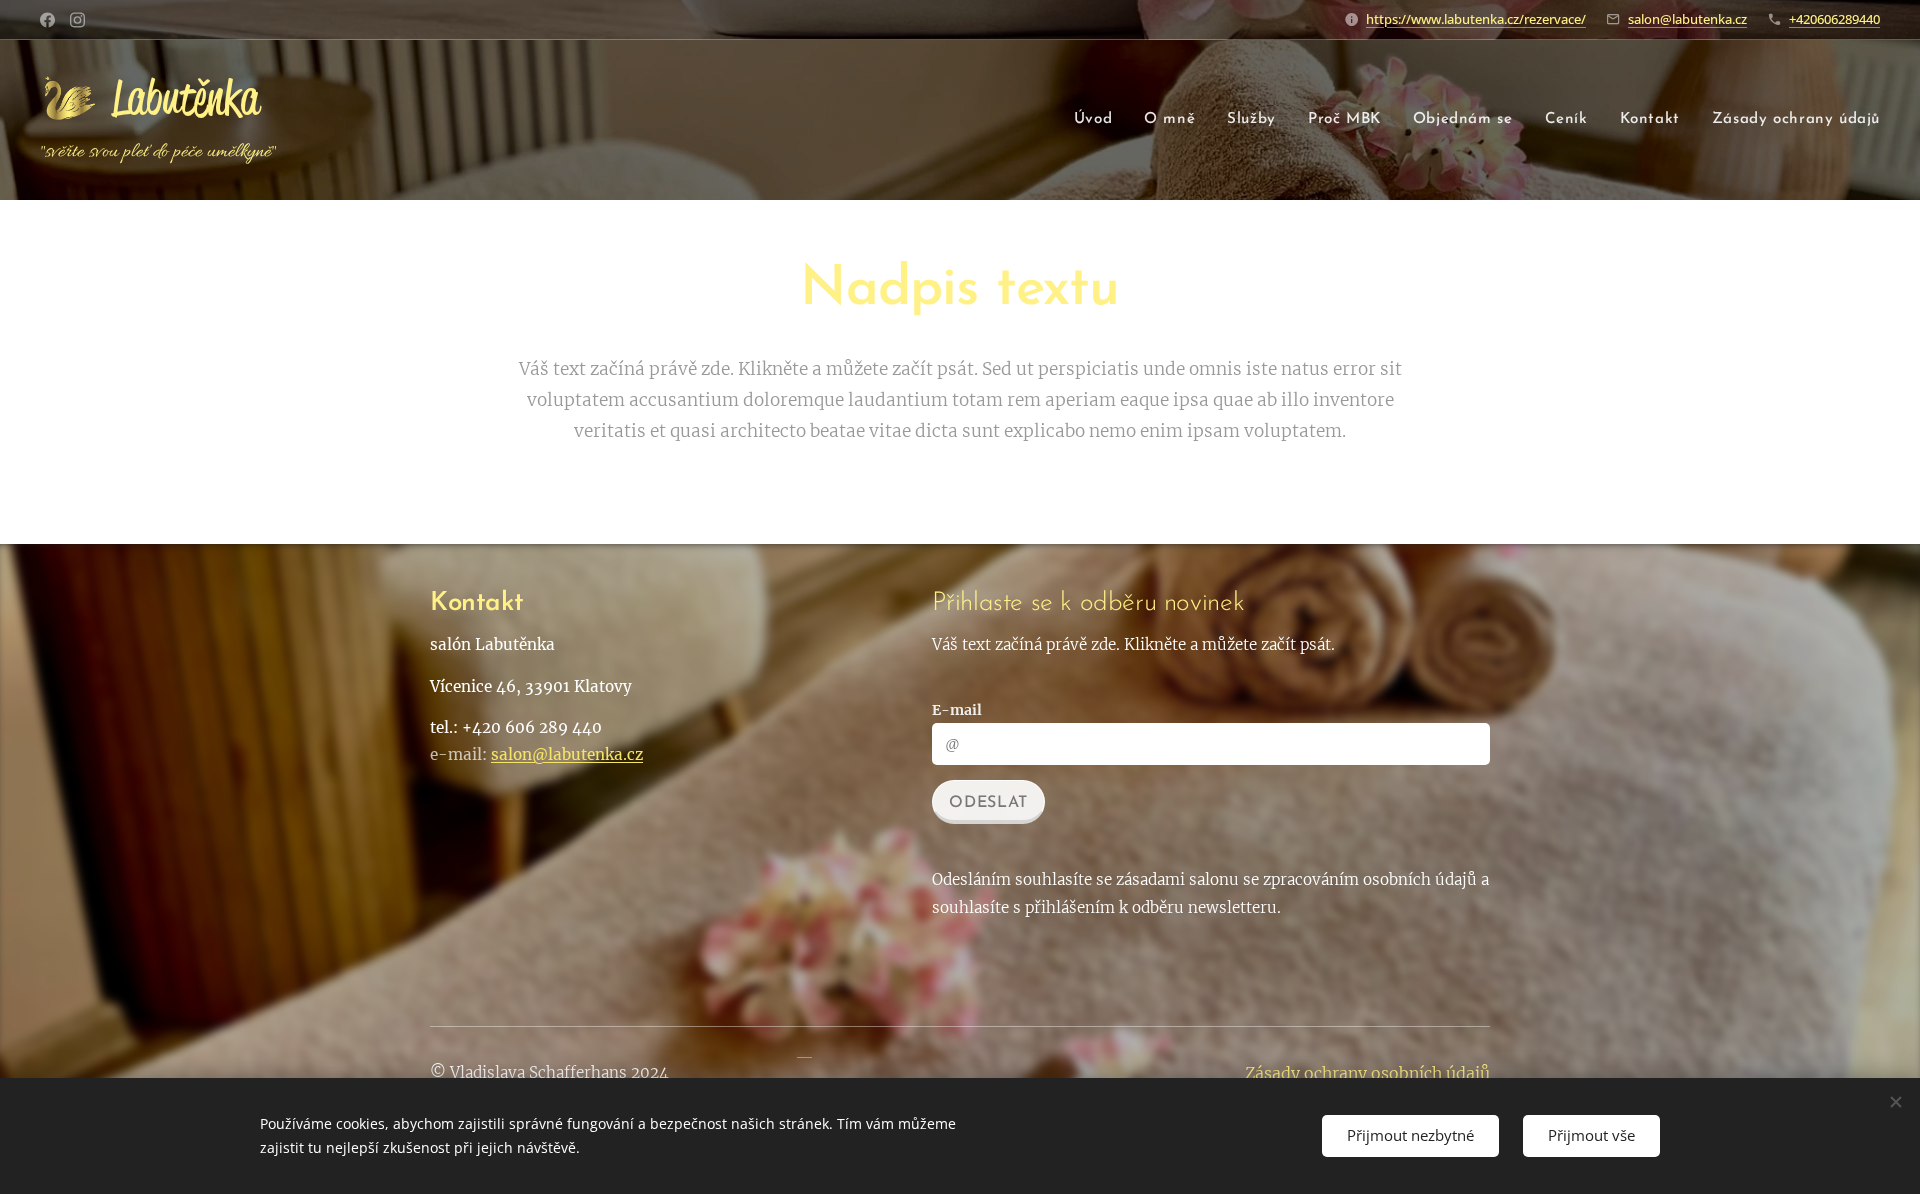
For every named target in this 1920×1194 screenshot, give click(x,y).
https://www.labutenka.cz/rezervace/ (1476, 19)
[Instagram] (77, 20)
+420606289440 (1834, 19)
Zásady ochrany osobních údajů (1367, 1073)
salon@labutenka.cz (1687, 19)
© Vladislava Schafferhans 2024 (549, 1072)
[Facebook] (47, 20)
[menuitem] (1098, 120)
